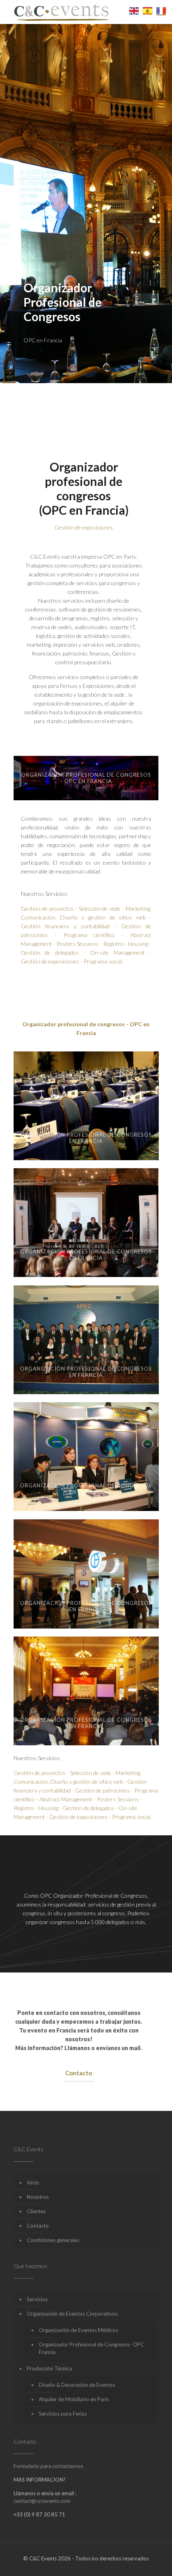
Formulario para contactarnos (48, 2466)
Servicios (37, 2299)
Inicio (33, 2182)
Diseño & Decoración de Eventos (77, 2385)
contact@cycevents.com (42, 2501)
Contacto (38, 2226)
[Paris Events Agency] (61, 12)
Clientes (36, 2211)
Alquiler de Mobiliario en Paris (74, 2399)
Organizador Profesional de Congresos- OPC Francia (91, 2348)
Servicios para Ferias (63, 2414)
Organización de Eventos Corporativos (72, 2314)
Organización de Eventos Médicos (78, 2330)
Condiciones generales (53, 2240)
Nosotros (38, 2197)
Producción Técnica (49, 2368)
